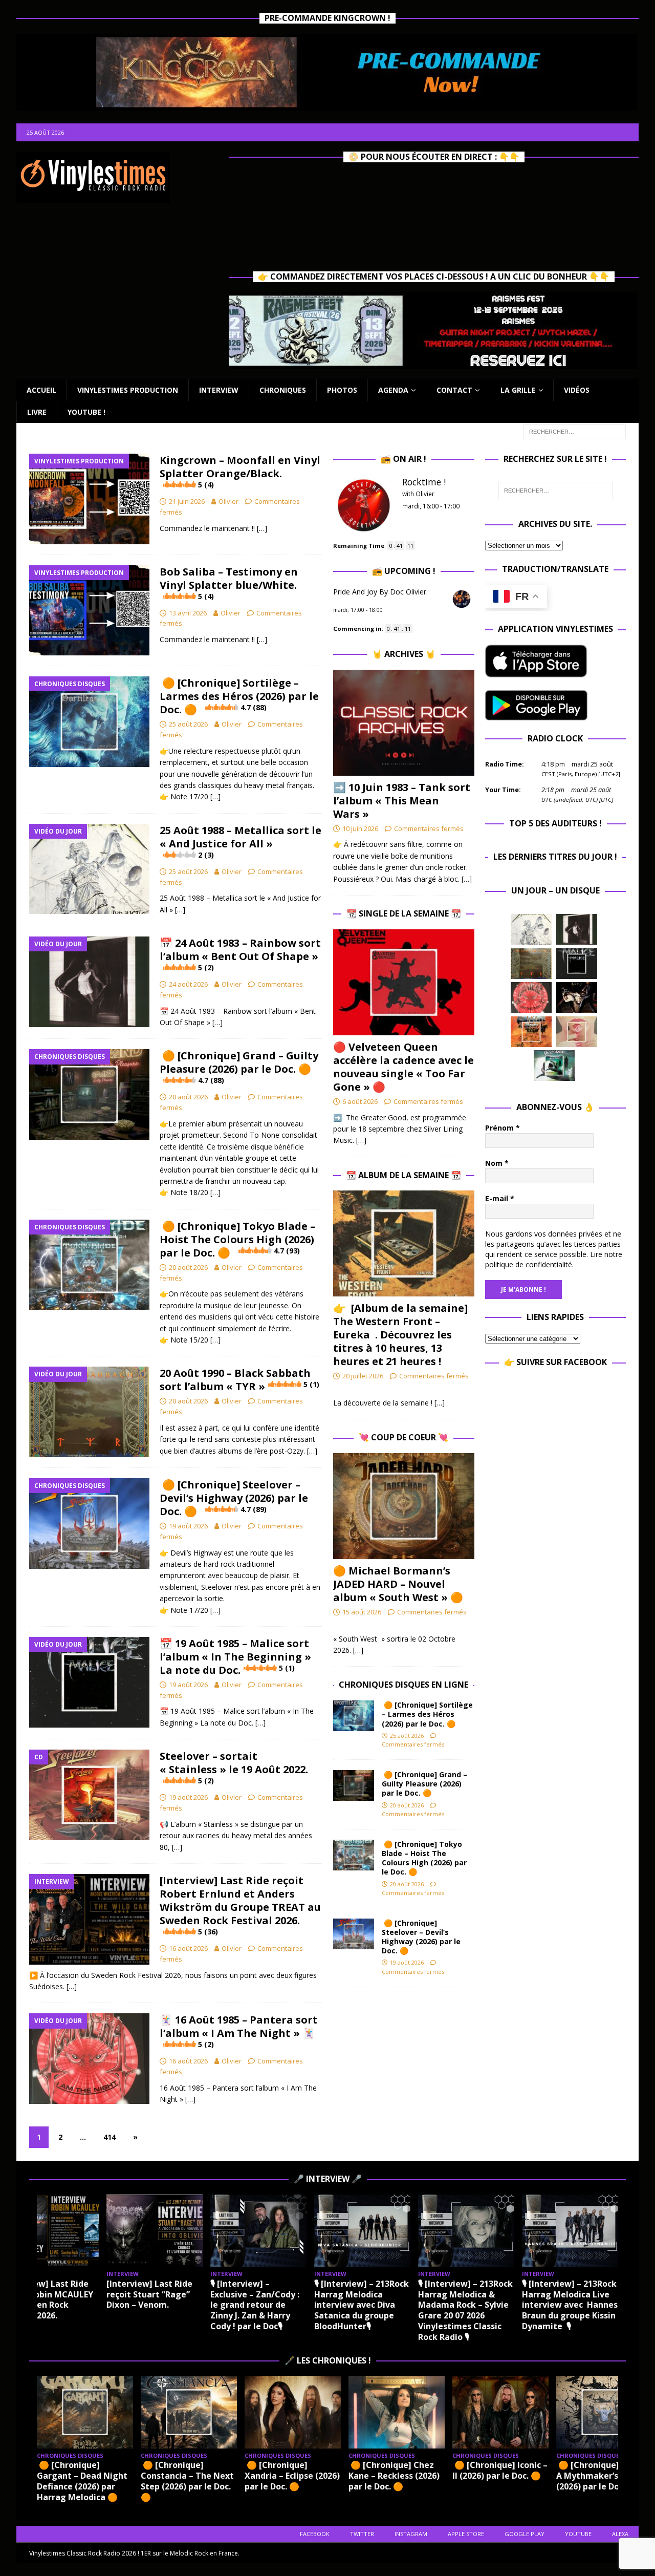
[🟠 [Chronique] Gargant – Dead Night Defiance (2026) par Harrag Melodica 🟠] (85, 2412)
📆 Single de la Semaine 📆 (404, 913)
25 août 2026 (188, 724)
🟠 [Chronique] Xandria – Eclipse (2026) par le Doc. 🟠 (292, 2476)
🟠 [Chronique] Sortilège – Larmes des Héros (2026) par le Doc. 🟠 (239, 696)
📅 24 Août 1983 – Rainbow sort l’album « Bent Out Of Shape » (240, 954)
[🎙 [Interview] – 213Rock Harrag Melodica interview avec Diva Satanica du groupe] (362, 2231)
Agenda (393, 390)
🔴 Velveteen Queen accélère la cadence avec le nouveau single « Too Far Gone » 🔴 (403, 1067)
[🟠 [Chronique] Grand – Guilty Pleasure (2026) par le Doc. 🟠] (354, 1785)
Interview (219, 390)
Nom (497, 1163)
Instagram (411, 2534)
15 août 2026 (362, 1612)
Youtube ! (86, 412)
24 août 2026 (188, 984)
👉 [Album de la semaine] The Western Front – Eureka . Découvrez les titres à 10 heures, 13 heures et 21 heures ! (400, 1335)
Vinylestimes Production (128, 390)
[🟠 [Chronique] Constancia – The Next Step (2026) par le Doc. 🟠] (189, 2412)
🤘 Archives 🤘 (404, 654)
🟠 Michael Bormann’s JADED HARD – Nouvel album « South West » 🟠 (398, 1584)
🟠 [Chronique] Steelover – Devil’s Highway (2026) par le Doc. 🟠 (234, 1498)
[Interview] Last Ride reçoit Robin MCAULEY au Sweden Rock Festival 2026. (48, 2300)
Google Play (525, 2534)
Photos (342, 390)
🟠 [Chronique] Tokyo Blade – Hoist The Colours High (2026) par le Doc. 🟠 (237, 1239)
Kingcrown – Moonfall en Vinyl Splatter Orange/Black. (240, 471)
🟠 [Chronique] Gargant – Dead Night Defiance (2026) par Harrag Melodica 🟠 (82, 2481)
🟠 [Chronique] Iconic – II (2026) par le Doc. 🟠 (500, 2470)
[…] (262, 528)
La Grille (518, 390)
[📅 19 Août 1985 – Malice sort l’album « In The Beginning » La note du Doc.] (577, 964)
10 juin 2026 (360, 828)
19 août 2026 (188, 1526)
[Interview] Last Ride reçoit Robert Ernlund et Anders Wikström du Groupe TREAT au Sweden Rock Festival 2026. (240, 1905)
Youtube (578, 2534)
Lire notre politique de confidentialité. (554, 1259)
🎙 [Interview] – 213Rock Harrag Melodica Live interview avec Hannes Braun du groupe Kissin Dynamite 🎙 (570, 2305)
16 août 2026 (188, 1948)
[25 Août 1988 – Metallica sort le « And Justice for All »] (531, 929)
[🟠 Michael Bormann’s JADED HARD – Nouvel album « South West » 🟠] (403, 1506)
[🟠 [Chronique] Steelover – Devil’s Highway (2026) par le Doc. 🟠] (354, 1934)
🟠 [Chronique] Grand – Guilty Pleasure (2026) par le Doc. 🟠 (239, 1067)
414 (110, 2137)
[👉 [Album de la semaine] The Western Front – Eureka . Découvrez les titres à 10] (403, 1243)
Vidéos (577, 390)
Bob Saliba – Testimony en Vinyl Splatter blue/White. (229, 583)
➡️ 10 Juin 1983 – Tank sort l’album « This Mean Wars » (402, 801)
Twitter (362, 2534)
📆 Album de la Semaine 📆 (403, 1175)
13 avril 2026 (188, 613)
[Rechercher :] (575, 431)
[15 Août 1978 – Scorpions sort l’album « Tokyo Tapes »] (577, 997)
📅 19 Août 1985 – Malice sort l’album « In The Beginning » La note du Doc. (235, 1657)
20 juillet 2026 (363, 1376)
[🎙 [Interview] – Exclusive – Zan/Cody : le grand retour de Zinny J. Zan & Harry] (258, 2231)
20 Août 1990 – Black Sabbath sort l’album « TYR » (239, 1380)
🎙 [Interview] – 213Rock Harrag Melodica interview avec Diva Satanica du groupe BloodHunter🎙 (362, 2305)
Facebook (315, 2534)
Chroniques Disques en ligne (403, 1685)
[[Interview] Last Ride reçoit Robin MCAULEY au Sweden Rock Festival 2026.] (51, 2231)
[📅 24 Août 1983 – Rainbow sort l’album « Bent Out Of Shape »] (577, 929)
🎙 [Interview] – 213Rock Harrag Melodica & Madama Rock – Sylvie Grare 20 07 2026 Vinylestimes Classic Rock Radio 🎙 (465, 2310)
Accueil (41, 390)
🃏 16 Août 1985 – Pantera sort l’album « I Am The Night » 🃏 (239, 2031)
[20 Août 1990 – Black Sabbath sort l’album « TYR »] (531, 964)
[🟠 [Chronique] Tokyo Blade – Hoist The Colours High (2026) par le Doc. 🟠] (354, 1855)
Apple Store (466, 2534)
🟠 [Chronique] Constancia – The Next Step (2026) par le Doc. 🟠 (187, 2481)
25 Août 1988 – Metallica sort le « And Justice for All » (241, 842)
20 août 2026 (188, 1097)
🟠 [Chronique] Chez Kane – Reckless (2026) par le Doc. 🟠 (394, 2476)
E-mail (500, 1198)
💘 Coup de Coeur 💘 (403, 1437)
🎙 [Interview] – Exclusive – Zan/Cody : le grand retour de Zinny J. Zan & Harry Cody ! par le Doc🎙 (255, 2305)
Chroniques (283, 390)
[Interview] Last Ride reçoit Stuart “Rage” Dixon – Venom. (149, 2294)
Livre (37, 412)
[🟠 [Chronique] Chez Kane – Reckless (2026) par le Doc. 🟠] (397, 2412)
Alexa (620, 2534)
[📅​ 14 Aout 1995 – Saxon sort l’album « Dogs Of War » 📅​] (531, 1032)
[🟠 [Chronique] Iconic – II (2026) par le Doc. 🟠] (500, 2412)
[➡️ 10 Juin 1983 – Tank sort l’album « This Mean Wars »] (403, 723)
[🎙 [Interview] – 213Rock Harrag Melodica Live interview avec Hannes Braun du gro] (570, 2231)
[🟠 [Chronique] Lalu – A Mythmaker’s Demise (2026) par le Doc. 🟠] (604, 2412)
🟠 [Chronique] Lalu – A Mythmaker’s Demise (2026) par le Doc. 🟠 (604, 2476)
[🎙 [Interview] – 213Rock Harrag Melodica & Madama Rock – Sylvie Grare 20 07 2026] (466, 2231)
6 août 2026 (360, 1101)
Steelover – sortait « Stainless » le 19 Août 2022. (234, 1767)
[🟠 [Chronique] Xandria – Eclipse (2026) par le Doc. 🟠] (293, 2412)
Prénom (503, 1128)
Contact (454, 390)
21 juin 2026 (187, 501)
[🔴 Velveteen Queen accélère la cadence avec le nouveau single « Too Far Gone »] (403, 982)
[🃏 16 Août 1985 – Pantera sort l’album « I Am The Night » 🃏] (531, 997)
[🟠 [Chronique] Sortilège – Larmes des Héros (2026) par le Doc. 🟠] (354, 1716)
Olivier (228, 501)
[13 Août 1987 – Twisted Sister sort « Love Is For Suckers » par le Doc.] (577, 1032)
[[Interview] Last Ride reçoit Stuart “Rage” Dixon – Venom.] (155, 2231)
